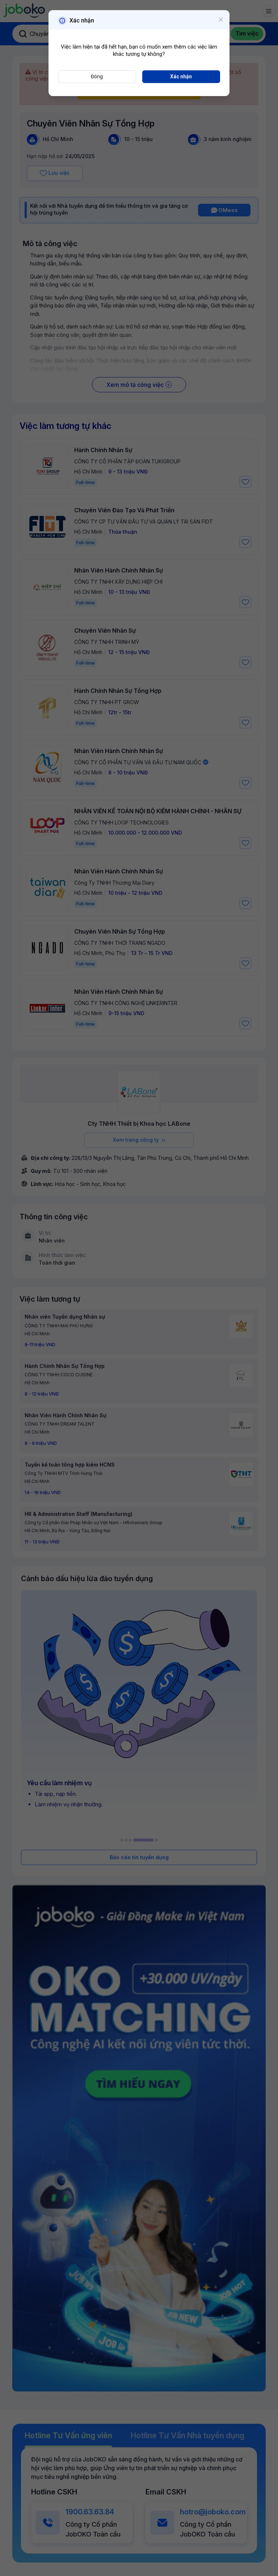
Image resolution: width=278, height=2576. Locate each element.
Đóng (97, 77)
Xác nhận (181, 77)
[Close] (221, 20)
